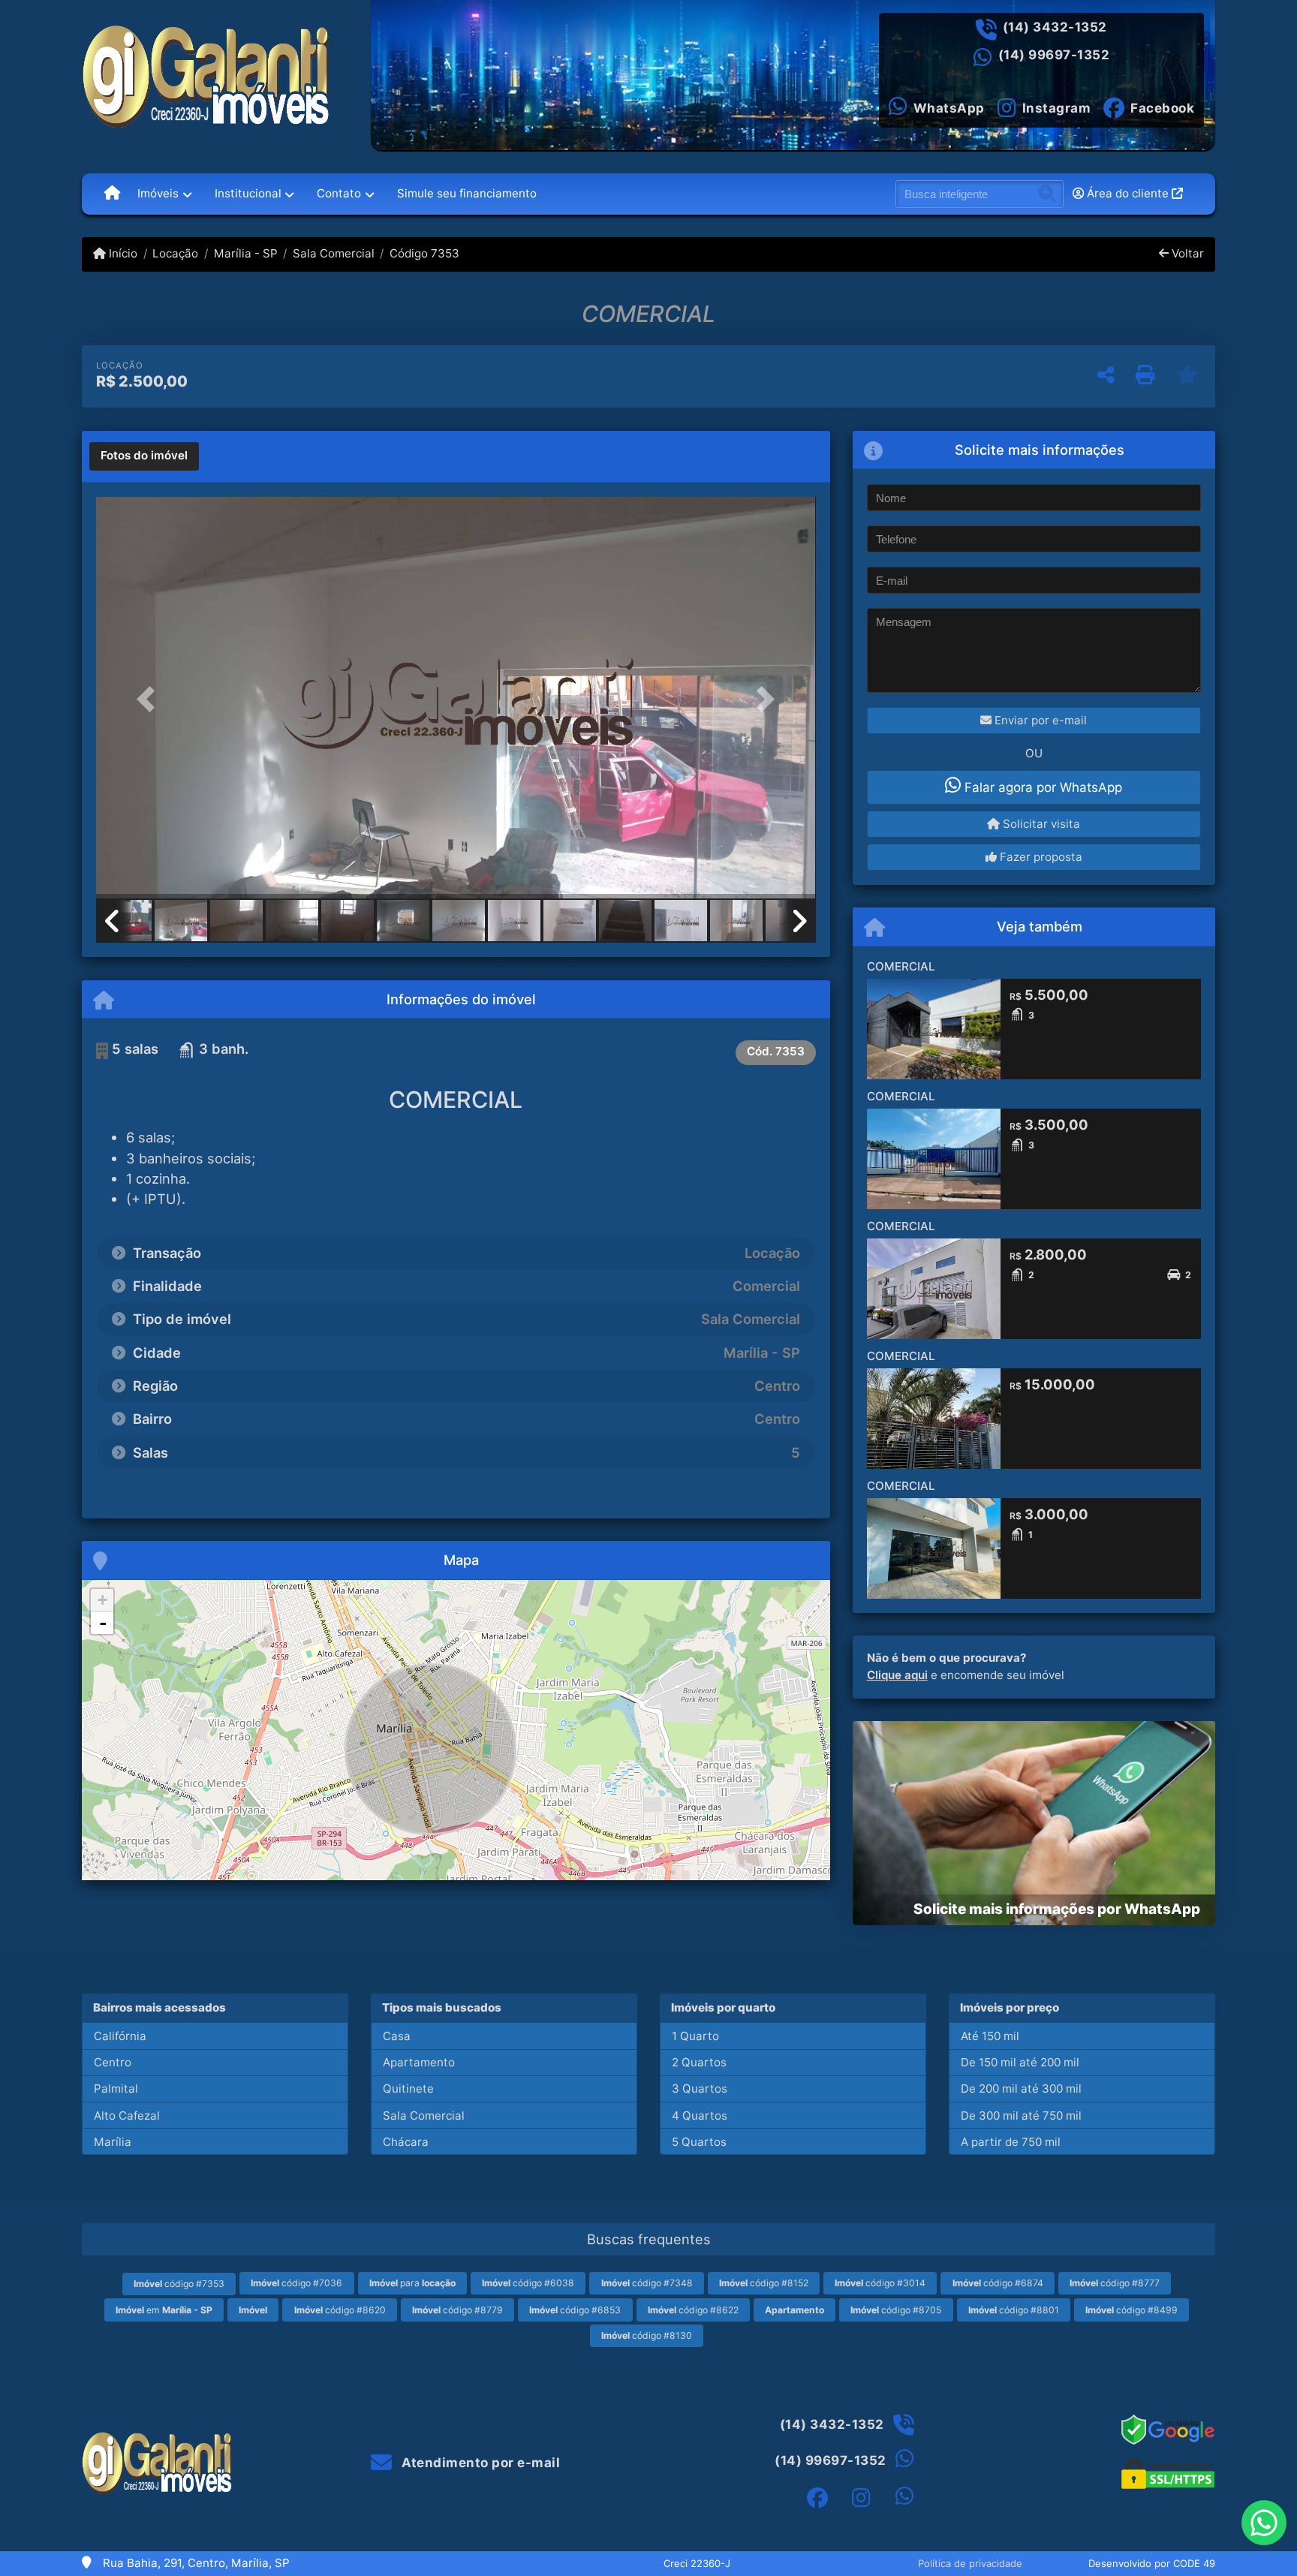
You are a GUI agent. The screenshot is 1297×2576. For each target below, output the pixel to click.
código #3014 (880, 2283)
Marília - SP (245, 253)
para (412, 2283)
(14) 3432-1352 (1055, 27)
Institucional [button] (248, 193)
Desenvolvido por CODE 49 (1152, 2563)
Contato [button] (339, 193)
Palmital (116, 2088)
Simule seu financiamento (467, 193)
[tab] (144, 456)
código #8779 (457, 2310)
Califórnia (120, 2036)
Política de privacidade (970, 2563)
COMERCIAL (901, 966)
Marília (113, 2142)
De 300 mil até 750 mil (1021, 2116)
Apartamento (419, 2062)
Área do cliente (1128, 193)
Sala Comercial (334, 253)
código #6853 (575, 2310)
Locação (175, 253)
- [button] (103, 1623)
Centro (113, 2062)
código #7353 (179, 2284)
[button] (150, 699)
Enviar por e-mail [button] (1039, 720)
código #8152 (764, 2283)
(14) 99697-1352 (1054, 55)
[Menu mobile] (112, 194)
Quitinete (408, 2088)
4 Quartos (700, 2116)
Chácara (406, 2142)
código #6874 (998, 2283)
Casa (397, 2036)
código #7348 (647, 2283)
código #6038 (528, 2283)
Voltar (1186, 253)
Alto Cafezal (127, 2116)
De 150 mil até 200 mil (1020, 2062)
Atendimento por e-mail (479, 2463)
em (164, 2310)
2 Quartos (699, 2062)
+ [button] (102, 1600)
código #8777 (1115, 2283)
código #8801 (1014, 2310)
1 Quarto (695, 2036)
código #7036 (296, 2283)
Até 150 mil (990, 2036)
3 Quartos (700, 2088)
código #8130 (647, 2335)
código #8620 (340, 2310)
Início (122, 253)
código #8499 (1131, 2310)
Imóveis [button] (158, 193)
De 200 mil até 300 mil (1021, 2088)
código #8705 (896, 2310)
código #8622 (693, 2310)
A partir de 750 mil (1011, 2142)
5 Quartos (699, 2142)
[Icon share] (817, 2498)
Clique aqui (897, 1675)
